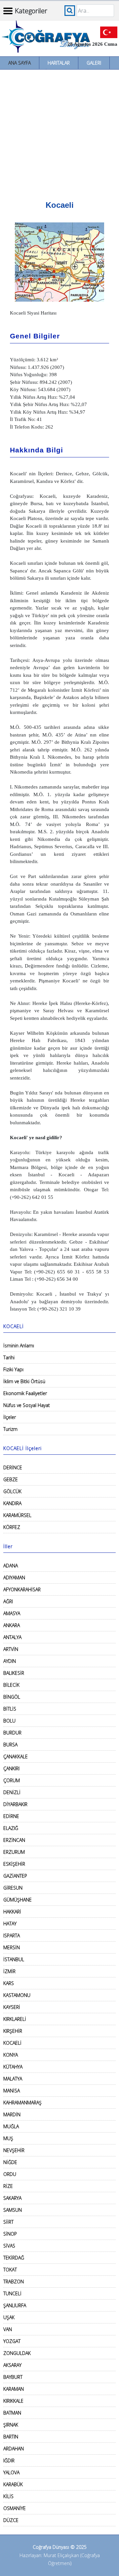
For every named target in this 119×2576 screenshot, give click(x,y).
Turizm (10, 1429)
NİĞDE (10, 2162)
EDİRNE (11, 1816)
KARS (9, 1983)
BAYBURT (13, 2377)
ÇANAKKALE (16, 1756)
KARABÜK (13, 2484)
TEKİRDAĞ (14, 2258)
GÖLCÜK (12, 1491)
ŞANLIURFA (15, 2305)
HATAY (10, 1924)
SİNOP (10, 2234)
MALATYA (13, 2079)
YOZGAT (12, 2341)
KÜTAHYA (13, 2067)
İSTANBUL (14, 1959)
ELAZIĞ (11, 1828)
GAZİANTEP (15, 1876)
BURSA (10, 1745)
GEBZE (11, 1479)
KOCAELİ (12, 2043)
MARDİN (12, 2114)
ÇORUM (12, 1780)
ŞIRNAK (11, 2425)
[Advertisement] (59, 133)
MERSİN (12, 1947)
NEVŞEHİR (14, 2150)
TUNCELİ (12, 2293)
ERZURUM (14, 1852)
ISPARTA (12, 1935)
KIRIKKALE (13, 2401)
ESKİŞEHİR (14, 1864)
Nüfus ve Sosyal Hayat (27, 1405)
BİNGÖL (12, 1697)
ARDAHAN (14, 2449)
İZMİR (9, 1971)
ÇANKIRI (11, 1768)
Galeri (94, 63)
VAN (8, 2329)
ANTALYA (12, 1637)
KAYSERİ (12, 2007)
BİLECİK (11, 1685)
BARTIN (11, 2437)
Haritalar (59, 63)
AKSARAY (12, 2365)
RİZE (8, 2186)
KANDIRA (12, 1503)
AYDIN (10, 1661)
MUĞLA (11, 2126)
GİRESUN (13, 1888)
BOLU (9, 1721)
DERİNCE (13, 1467)
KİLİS (8, 2496)
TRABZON (14, 2282)
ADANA (11, 1566)
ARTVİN (11, 1649)
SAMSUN (13, 2210)
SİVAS (9, 2246)
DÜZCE (11, 2520)
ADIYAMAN (14, 1578)
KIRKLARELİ (15, 2019)
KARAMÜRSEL (17, 1515)
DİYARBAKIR (15, 1804)
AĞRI (8, 1601)
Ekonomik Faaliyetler (25, 1393)
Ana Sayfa (20, 63)
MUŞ (8, 2138)
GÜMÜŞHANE (18, 1900)
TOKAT (10, 2270)
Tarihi (9, 1357)
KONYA (11, 2055)
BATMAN (12, 2413)
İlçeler (10, 1417)
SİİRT (8, 2222)
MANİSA (12, 2091)
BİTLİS (10, 1709)
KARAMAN (14, 2389)
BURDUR (12, 1733)
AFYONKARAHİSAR (22, 1589)
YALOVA (11, 2472)
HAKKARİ (12, 1912)
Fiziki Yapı (13, 1369)
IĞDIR (9, 2460)
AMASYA (12, 1613)
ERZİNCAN (14, 1840)
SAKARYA (12, 2198)
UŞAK (9, 2317)
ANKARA (12, 1625)
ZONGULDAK (17, 2353)
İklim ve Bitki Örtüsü (24, 1381)
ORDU (10, 2174)
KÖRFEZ (12, 1527)
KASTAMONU (17, 1995)
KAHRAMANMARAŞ (22, 2103)
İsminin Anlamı (19, 1346)
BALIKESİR (14, 1673)
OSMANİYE (15, 2508)
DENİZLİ (12, 1792)
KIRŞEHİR (13, 2031)
